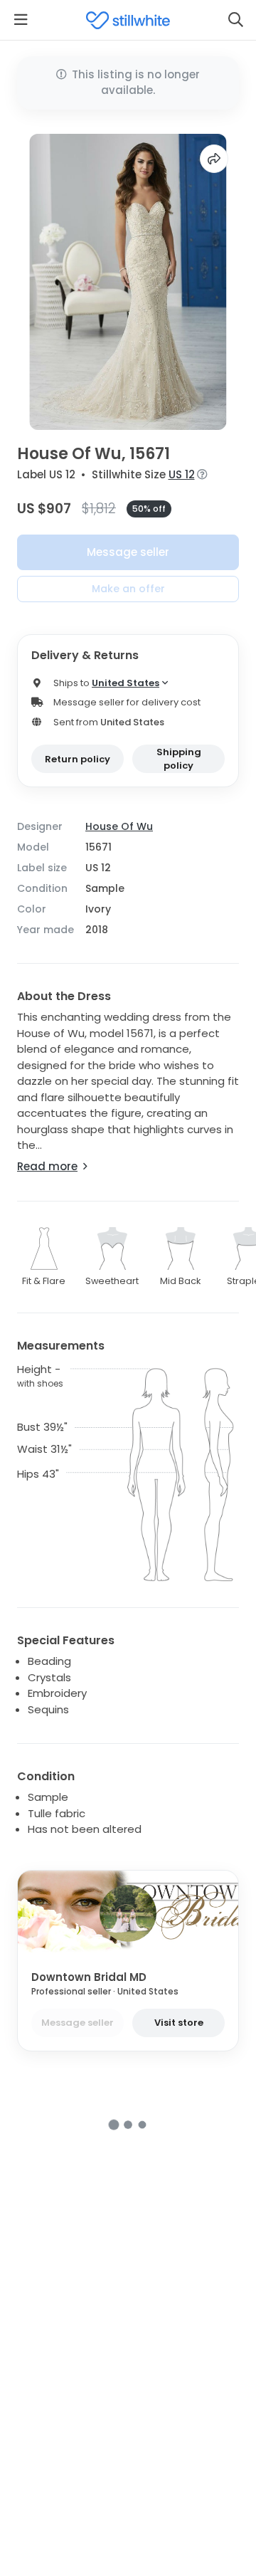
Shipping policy (179, 759)
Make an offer (128, 589)
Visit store (179, 2023)
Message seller (128, 552)
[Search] (235, 20)
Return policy (78, 759)
